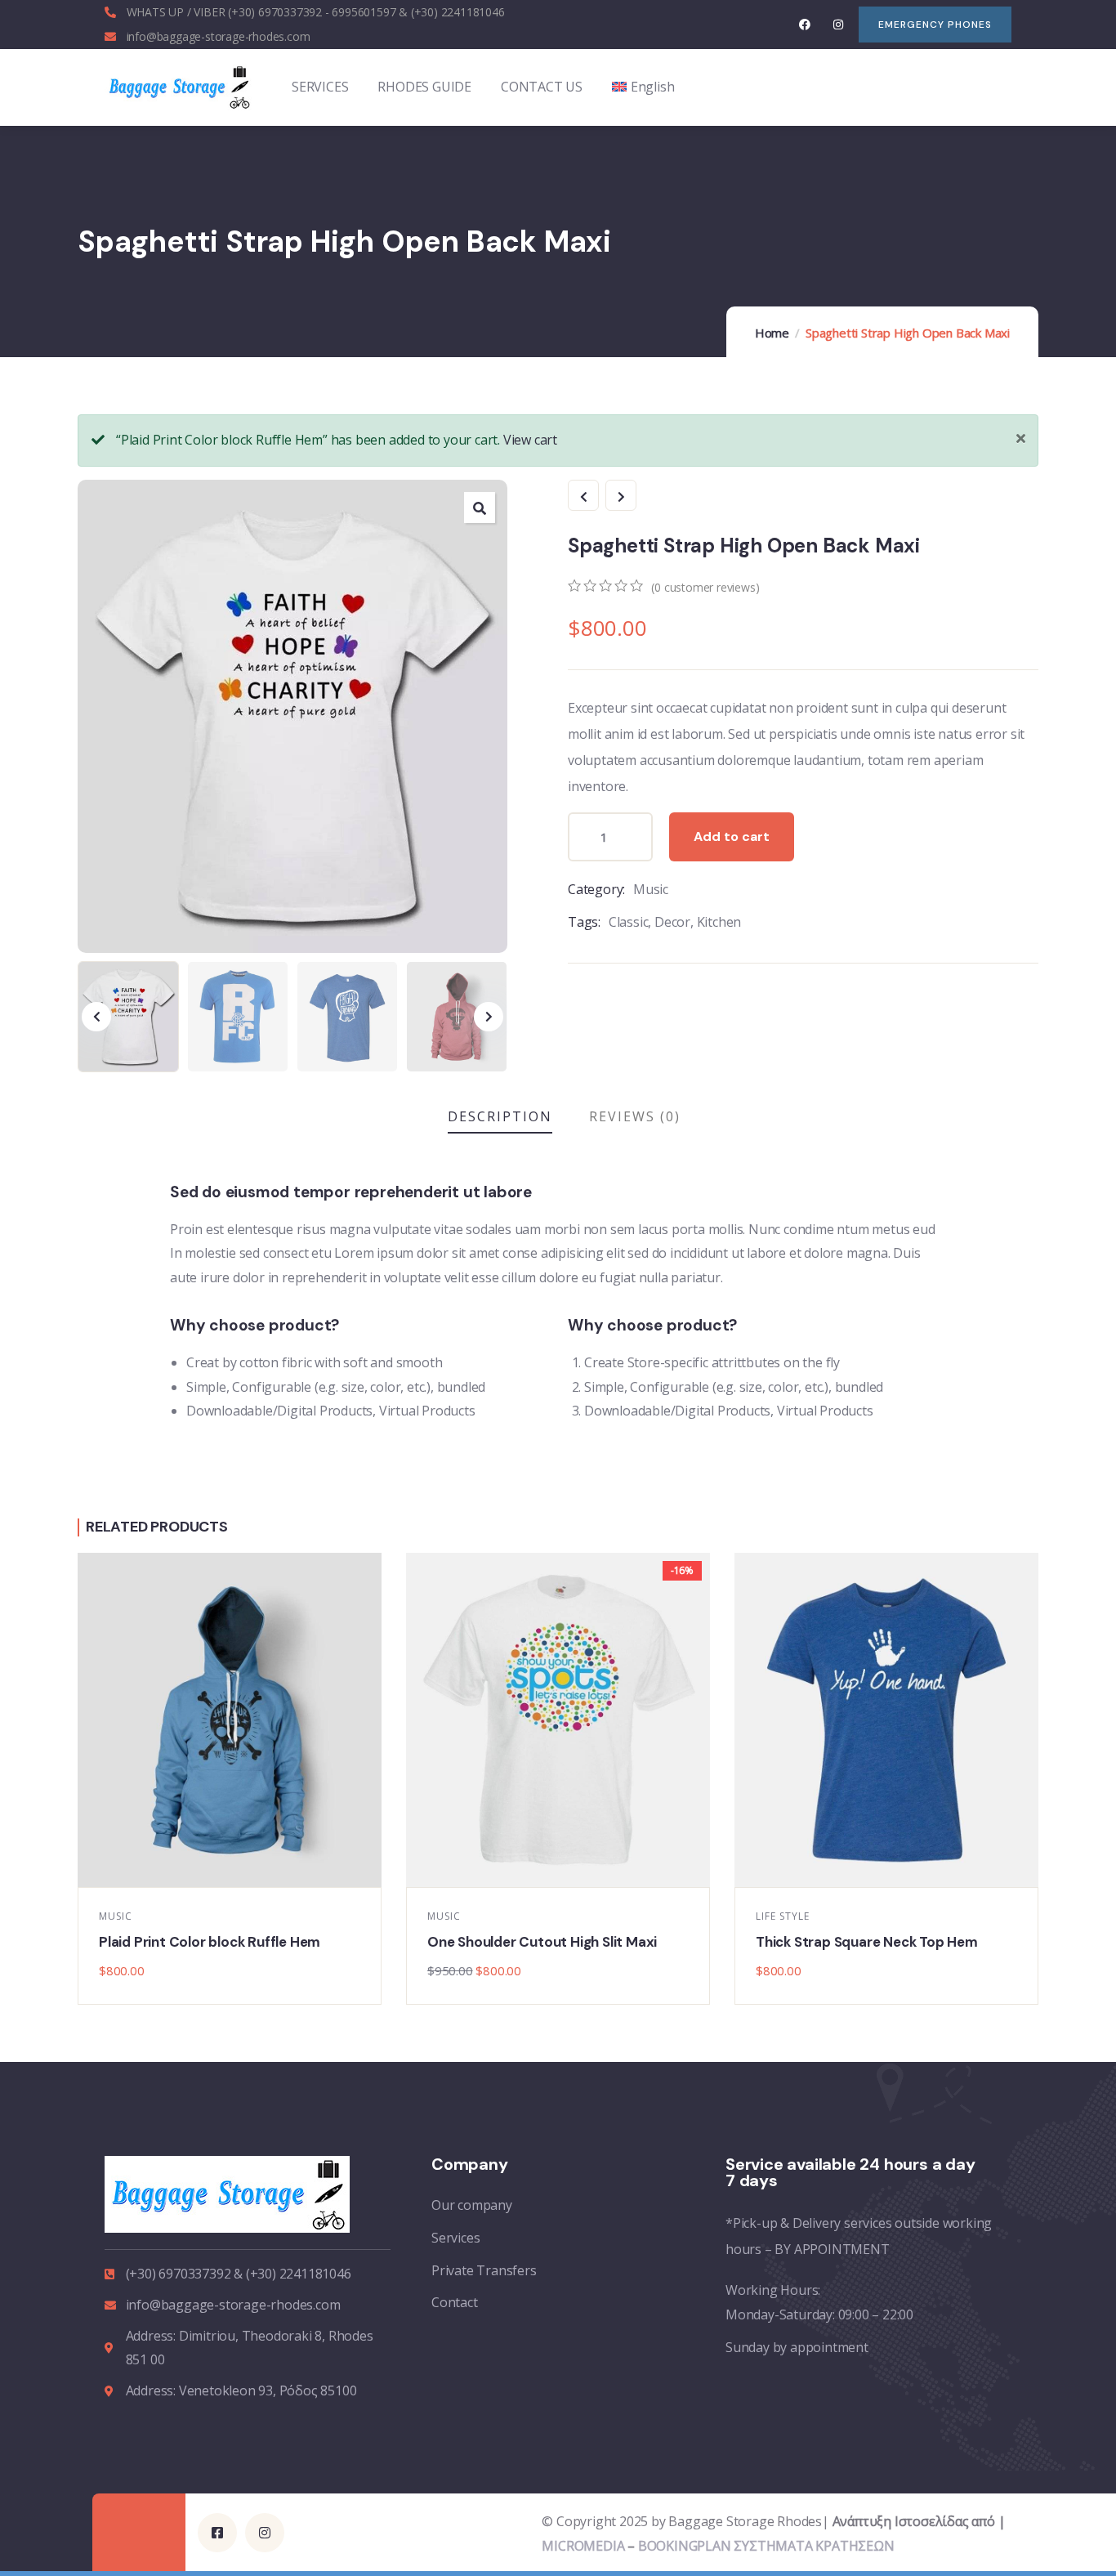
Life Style (783, 1916)
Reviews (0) (635, 1116)
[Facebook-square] (217, 2533)
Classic (629, 922)
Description (500, 1116)
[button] (480, 508)
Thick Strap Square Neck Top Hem (867, 1942)
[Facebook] (805, 24)
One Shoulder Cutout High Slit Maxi (542, 1942)
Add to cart (732, 836)
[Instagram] (838, 24)
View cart (530, 440)
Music (651, 889)
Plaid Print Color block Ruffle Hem (210, 1942)
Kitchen (719, 922)
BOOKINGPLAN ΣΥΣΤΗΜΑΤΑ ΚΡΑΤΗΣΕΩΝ (766, 2546)
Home (772, 333)
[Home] (179, 87)
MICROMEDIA (583, 2546)
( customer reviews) (705, 587)
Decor (672, 922)
